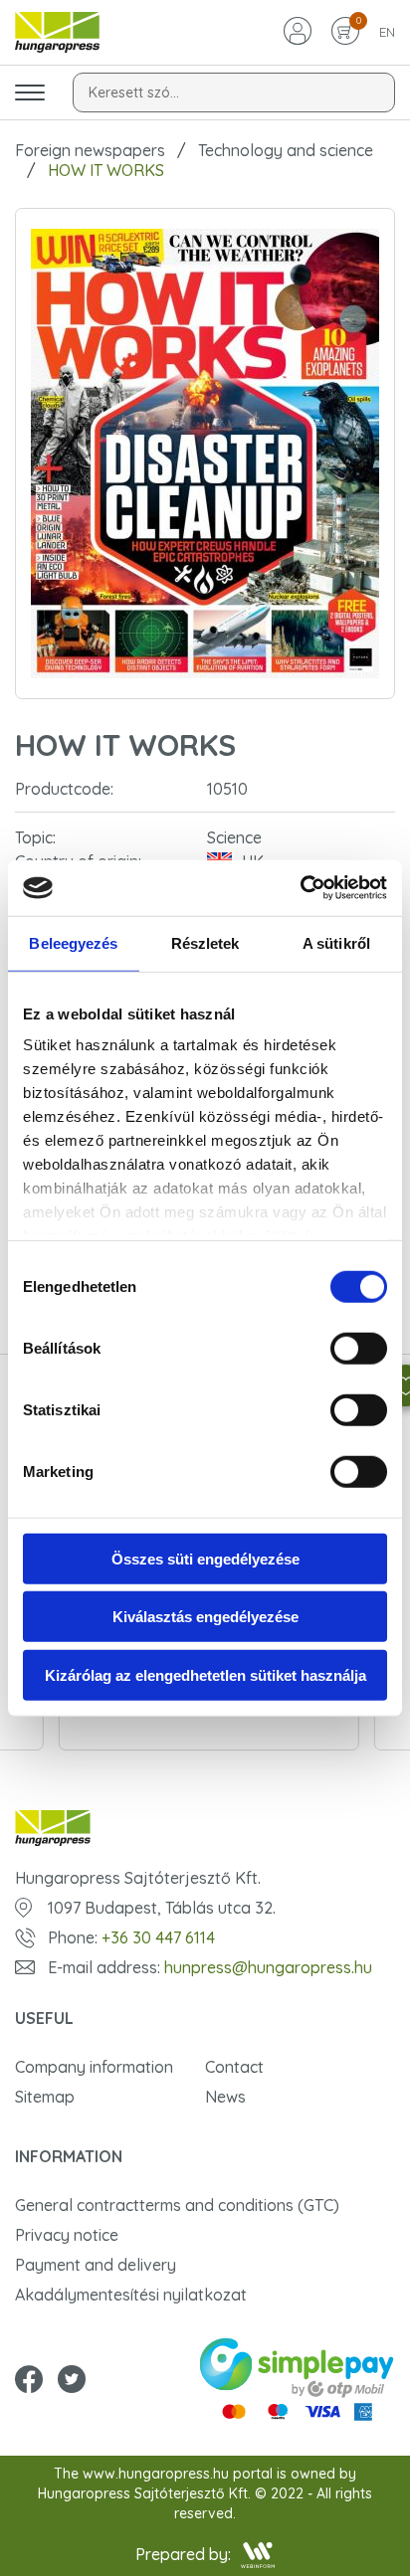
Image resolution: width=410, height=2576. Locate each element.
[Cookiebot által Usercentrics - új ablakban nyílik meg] (300, 888)
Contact (234, 2067)
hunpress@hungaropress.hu (268, 1967)
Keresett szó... (134, 92)
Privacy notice (67, 2235)
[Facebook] (29, 2381)
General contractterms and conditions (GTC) (177, 2205)
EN (387, 32)
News (225, 2097)
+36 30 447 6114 (158, 1937)
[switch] (359, 1348)
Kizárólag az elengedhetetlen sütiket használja (205, 1674)
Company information (94, 2067)
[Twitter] (72, 2381)
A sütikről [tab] (336, 942)
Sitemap (45, 2097)
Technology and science (286, 150)
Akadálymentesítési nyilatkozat (131, 2295)
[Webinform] (258, 2555)
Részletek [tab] (205, 942)
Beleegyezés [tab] (73, 942)
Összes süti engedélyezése (205, 1558)
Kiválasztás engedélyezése (205, 1617)
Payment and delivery (96, 2265)
